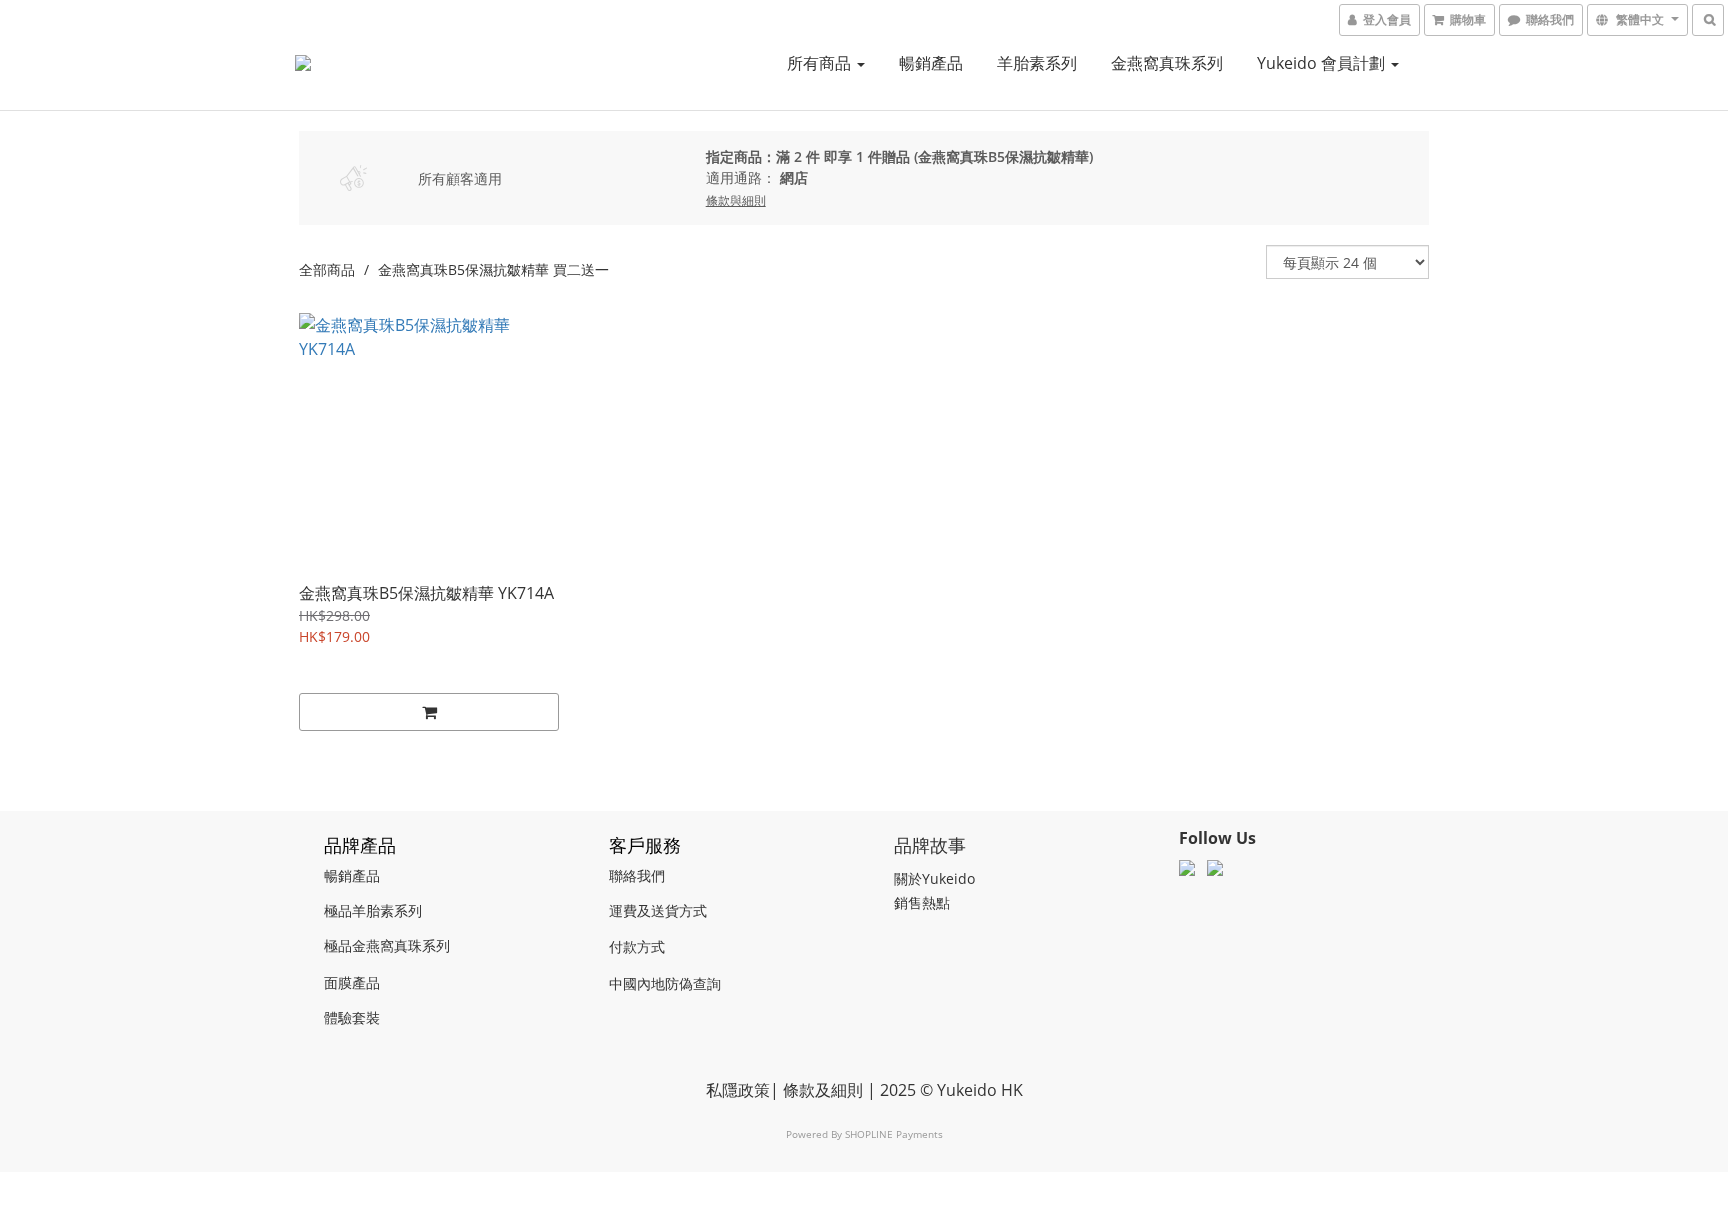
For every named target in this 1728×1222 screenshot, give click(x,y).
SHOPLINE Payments (894, 1134)
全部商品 (327, 269)
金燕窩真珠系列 (1167, 63)
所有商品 (821, 63)
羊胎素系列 (1037, 63)
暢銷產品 (931, 63)
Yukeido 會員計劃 (1323, 63)
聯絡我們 (637, 875)
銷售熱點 (922, 902)
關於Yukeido (934, 878)
